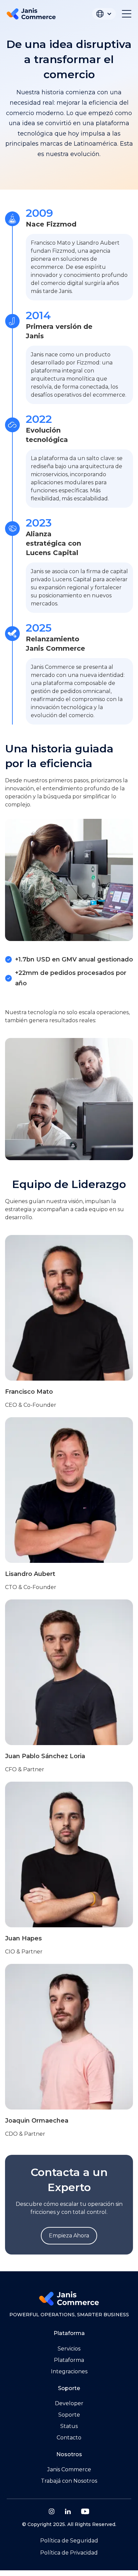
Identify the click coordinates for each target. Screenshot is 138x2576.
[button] (104, 14)
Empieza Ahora (69, 2236)
